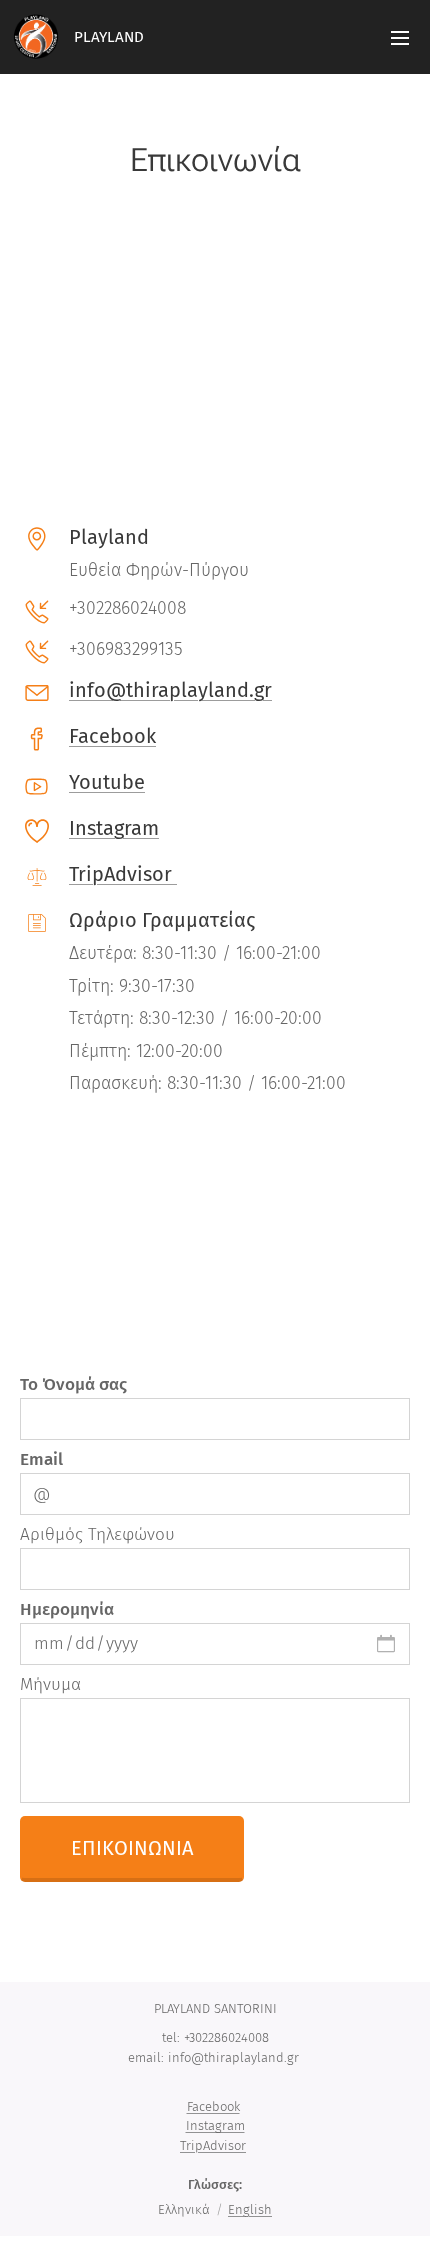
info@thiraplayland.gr (170, 690)
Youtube (107, 782)
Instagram (114, 828)
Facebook (112, 736)
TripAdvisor (123, 874)
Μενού (400, 37)
